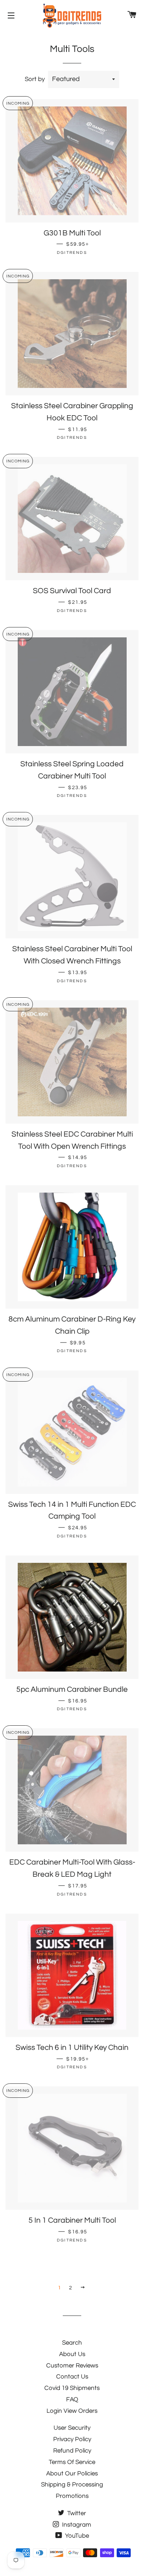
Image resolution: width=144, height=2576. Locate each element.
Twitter (76, 2513)
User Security (72, 2428)
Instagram (76, 2525)
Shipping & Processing (72, 2485)
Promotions (72, 2496)
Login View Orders (72, 2411)
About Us (72, 2354)
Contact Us (72, 2377)
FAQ (72, 2400)
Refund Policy (72, 2451)
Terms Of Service (72, 2462)
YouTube (76, 2536)
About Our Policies (72, 2474)
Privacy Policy (72, 2439)
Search (72, 2343)
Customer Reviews (72, 2366)
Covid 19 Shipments (72, 2388)
